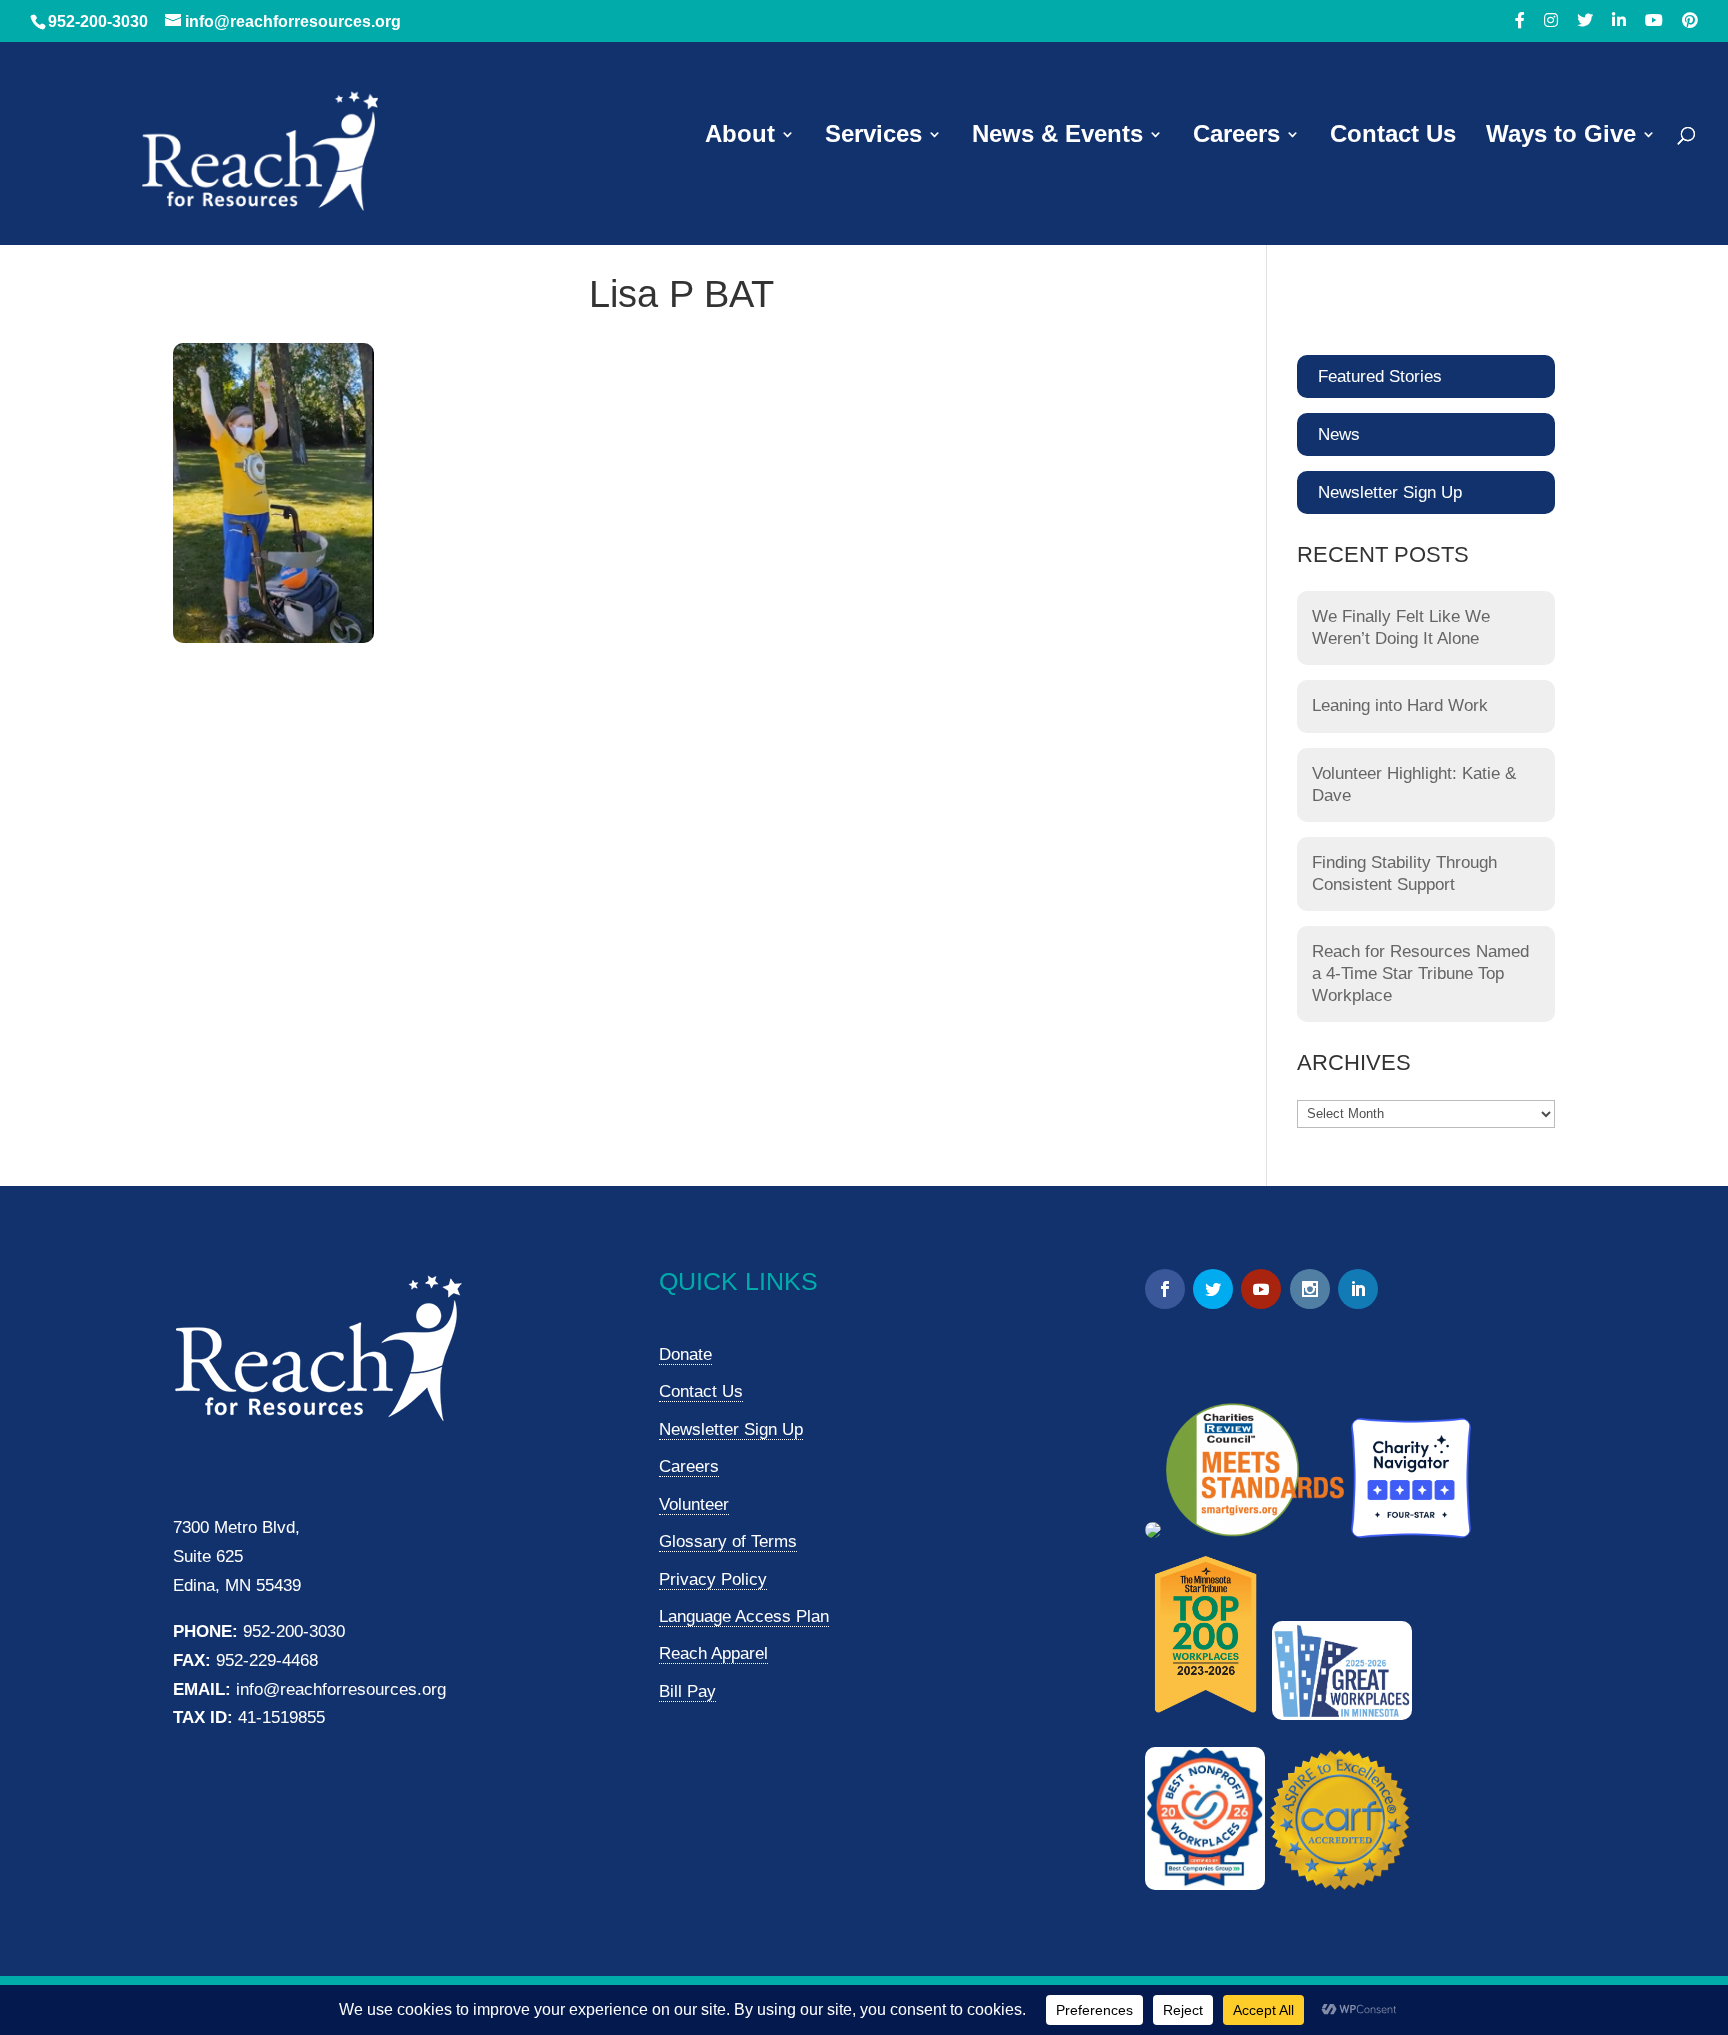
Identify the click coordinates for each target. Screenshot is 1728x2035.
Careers (1236, 137)
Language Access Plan (744, 1616)
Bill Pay (687, 1691)
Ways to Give (1561, 137)
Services (873, 137)
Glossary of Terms (728, 1541)
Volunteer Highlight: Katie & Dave (1414, 784)
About (740, 137)
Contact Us (1393, 137)
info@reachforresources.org (341, 1689)
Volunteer (694, 1504)
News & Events (1057, 137)
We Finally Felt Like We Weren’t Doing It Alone (1401, 627)
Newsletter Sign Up (1390, 492)
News (1339, 434)
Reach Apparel (713, 1653)
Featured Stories (1380, 376)
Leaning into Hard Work (1400, 705)
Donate (685, 1354)
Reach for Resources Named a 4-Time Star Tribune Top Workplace (1420, 973)
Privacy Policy (713, 1579)
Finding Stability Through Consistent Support (1404, 873)
